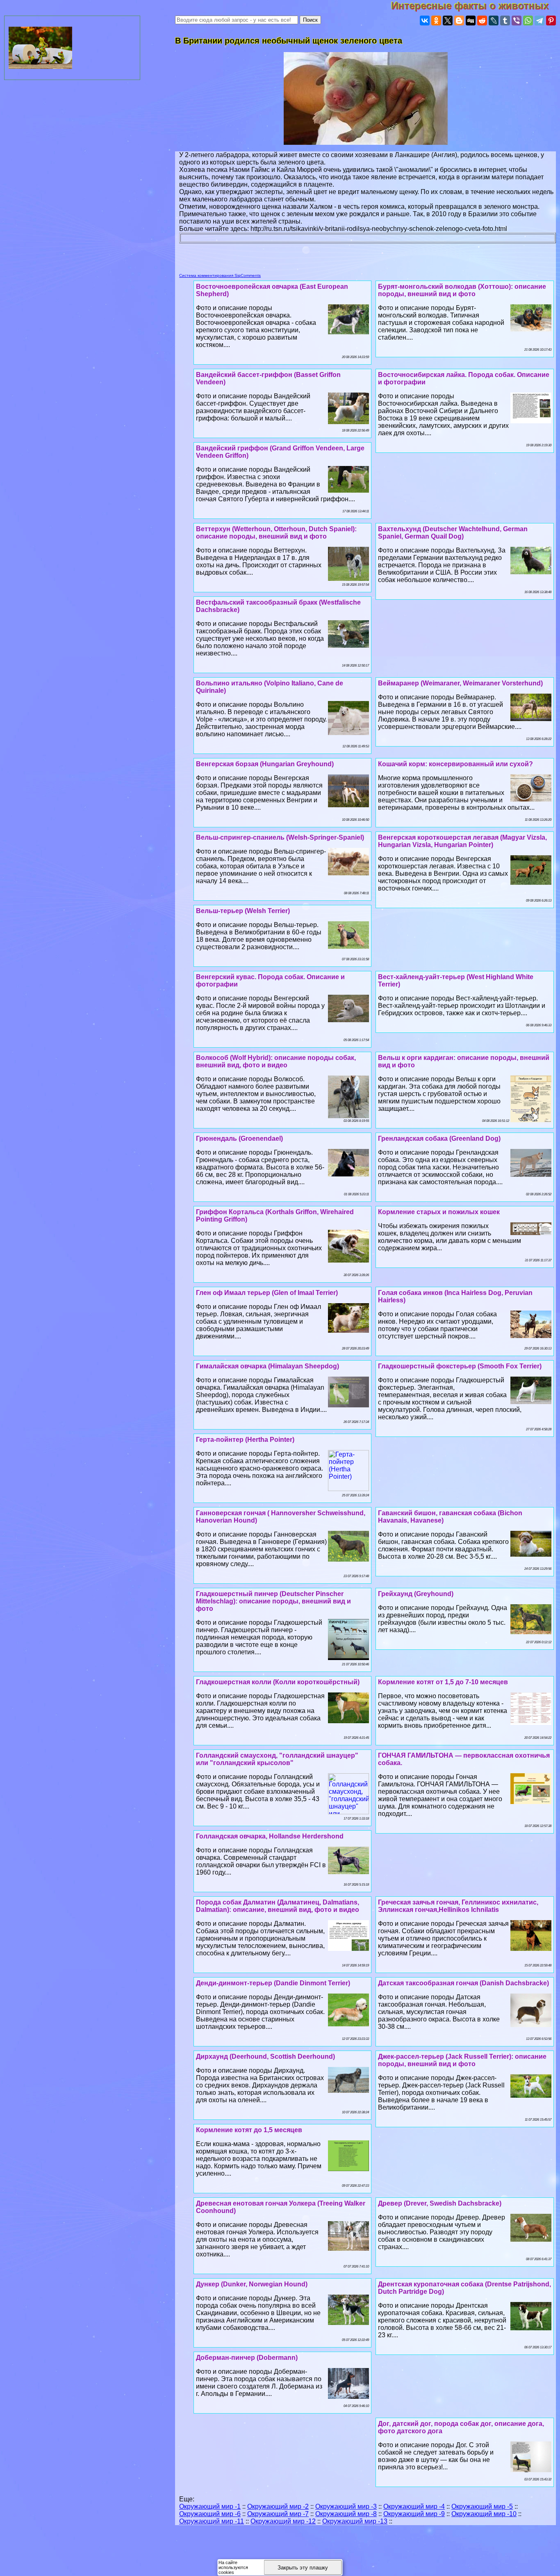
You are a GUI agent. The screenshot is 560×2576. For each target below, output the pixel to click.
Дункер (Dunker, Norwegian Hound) (252, 2284)
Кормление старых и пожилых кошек (439, 1212)
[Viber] (517, 21)
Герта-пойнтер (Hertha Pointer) (245, 1440)
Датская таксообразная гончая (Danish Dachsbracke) (463, 1983)
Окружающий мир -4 (414, 2506)
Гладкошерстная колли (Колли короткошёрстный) (278, 1682)
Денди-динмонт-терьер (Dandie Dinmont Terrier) (273, 1983)
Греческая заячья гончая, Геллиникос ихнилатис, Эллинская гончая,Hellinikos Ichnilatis (458, 1906)
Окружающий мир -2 (278, 2506)
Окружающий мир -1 (210, 2506)
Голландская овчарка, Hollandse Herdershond (270, 1836)
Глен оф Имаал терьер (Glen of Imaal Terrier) (267, 1293)
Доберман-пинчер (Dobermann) (247, 2358)
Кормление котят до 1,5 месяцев (249, 2130)
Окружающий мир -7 (278, 2514)
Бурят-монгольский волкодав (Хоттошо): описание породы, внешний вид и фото (462, 290)
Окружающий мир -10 (484, 2514)
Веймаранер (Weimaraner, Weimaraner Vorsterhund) (460, 683)
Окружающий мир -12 (283, 2521)
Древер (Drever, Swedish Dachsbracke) (440, 2203)
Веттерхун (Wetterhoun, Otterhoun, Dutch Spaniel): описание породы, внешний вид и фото (276, 533)
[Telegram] (540, 21)
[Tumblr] (505, 21)
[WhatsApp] (528, 21)
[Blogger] (459, 21)
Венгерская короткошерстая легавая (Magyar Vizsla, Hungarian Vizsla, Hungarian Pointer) (462, 841)
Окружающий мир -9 (414, 2514)
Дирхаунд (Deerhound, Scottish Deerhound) (265, 2056)
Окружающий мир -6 (210, 2514)
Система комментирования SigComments (220, 275)
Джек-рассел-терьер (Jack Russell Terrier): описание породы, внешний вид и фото (462, 2060)
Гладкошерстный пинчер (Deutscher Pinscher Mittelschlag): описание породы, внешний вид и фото (273, 1601)
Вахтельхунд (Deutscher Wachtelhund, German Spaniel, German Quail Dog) (453, 533)
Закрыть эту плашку (303, 2568)
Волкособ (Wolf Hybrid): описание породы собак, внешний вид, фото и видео (276, 1061)
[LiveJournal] (494, 21)
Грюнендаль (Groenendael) (239, 1138)
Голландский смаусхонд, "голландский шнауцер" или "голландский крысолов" (277, 1759)
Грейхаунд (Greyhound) (416, 1594)
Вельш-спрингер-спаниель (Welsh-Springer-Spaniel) (280, 837)
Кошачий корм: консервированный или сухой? (455, 764)
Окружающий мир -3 (346, 2506)
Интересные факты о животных (476, 6)
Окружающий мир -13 (355, 2521)
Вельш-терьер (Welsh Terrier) (243, 911)
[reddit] (482, 21)
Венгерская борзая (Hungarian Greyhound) (265, 764)
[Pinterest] (551, 21)
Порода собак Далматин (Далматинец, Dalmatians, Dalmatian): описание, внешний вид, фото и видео (278, 1906)
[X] (448, 21)
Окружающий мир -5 (482, 2506)
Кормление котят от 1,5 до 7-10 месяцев (443, 1682)
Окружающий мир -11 (212, 2521)
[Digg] (471, 21)
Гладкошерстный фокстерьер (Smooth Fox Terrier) (460, 1366)
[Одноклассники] (436, 21)
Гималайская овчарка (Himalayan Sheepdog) (267, 1366)
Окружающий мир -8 (346, 2514)
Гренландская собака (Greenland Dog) (439, 1138)
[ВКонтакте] (425, 21)
